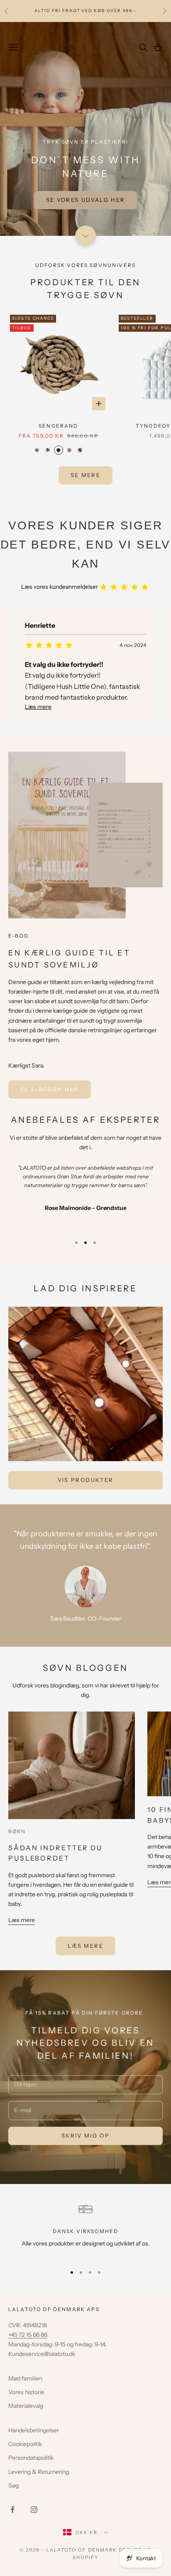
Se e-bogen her (50, 1089)
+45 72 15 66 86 (28, 2335)
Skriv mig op (85, 2135)
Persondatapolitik (31, 2458)
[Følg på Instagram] (34, 2510)
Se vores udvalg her (85, 200)
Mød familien (25, 2378)
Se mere (85, 475)
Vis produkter (85, 1480)
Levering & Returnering (39, 2472)
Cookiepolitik (25, 2444)
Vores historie (26, 2392)
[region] (85, 2230)
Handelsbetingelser (34, 2430)
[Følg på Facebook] (12, 2510)
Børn (17, 1831)
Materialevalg (26, 2406)
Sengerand (58, 426)
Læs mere (22, 1920)
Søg (13, 2485)
